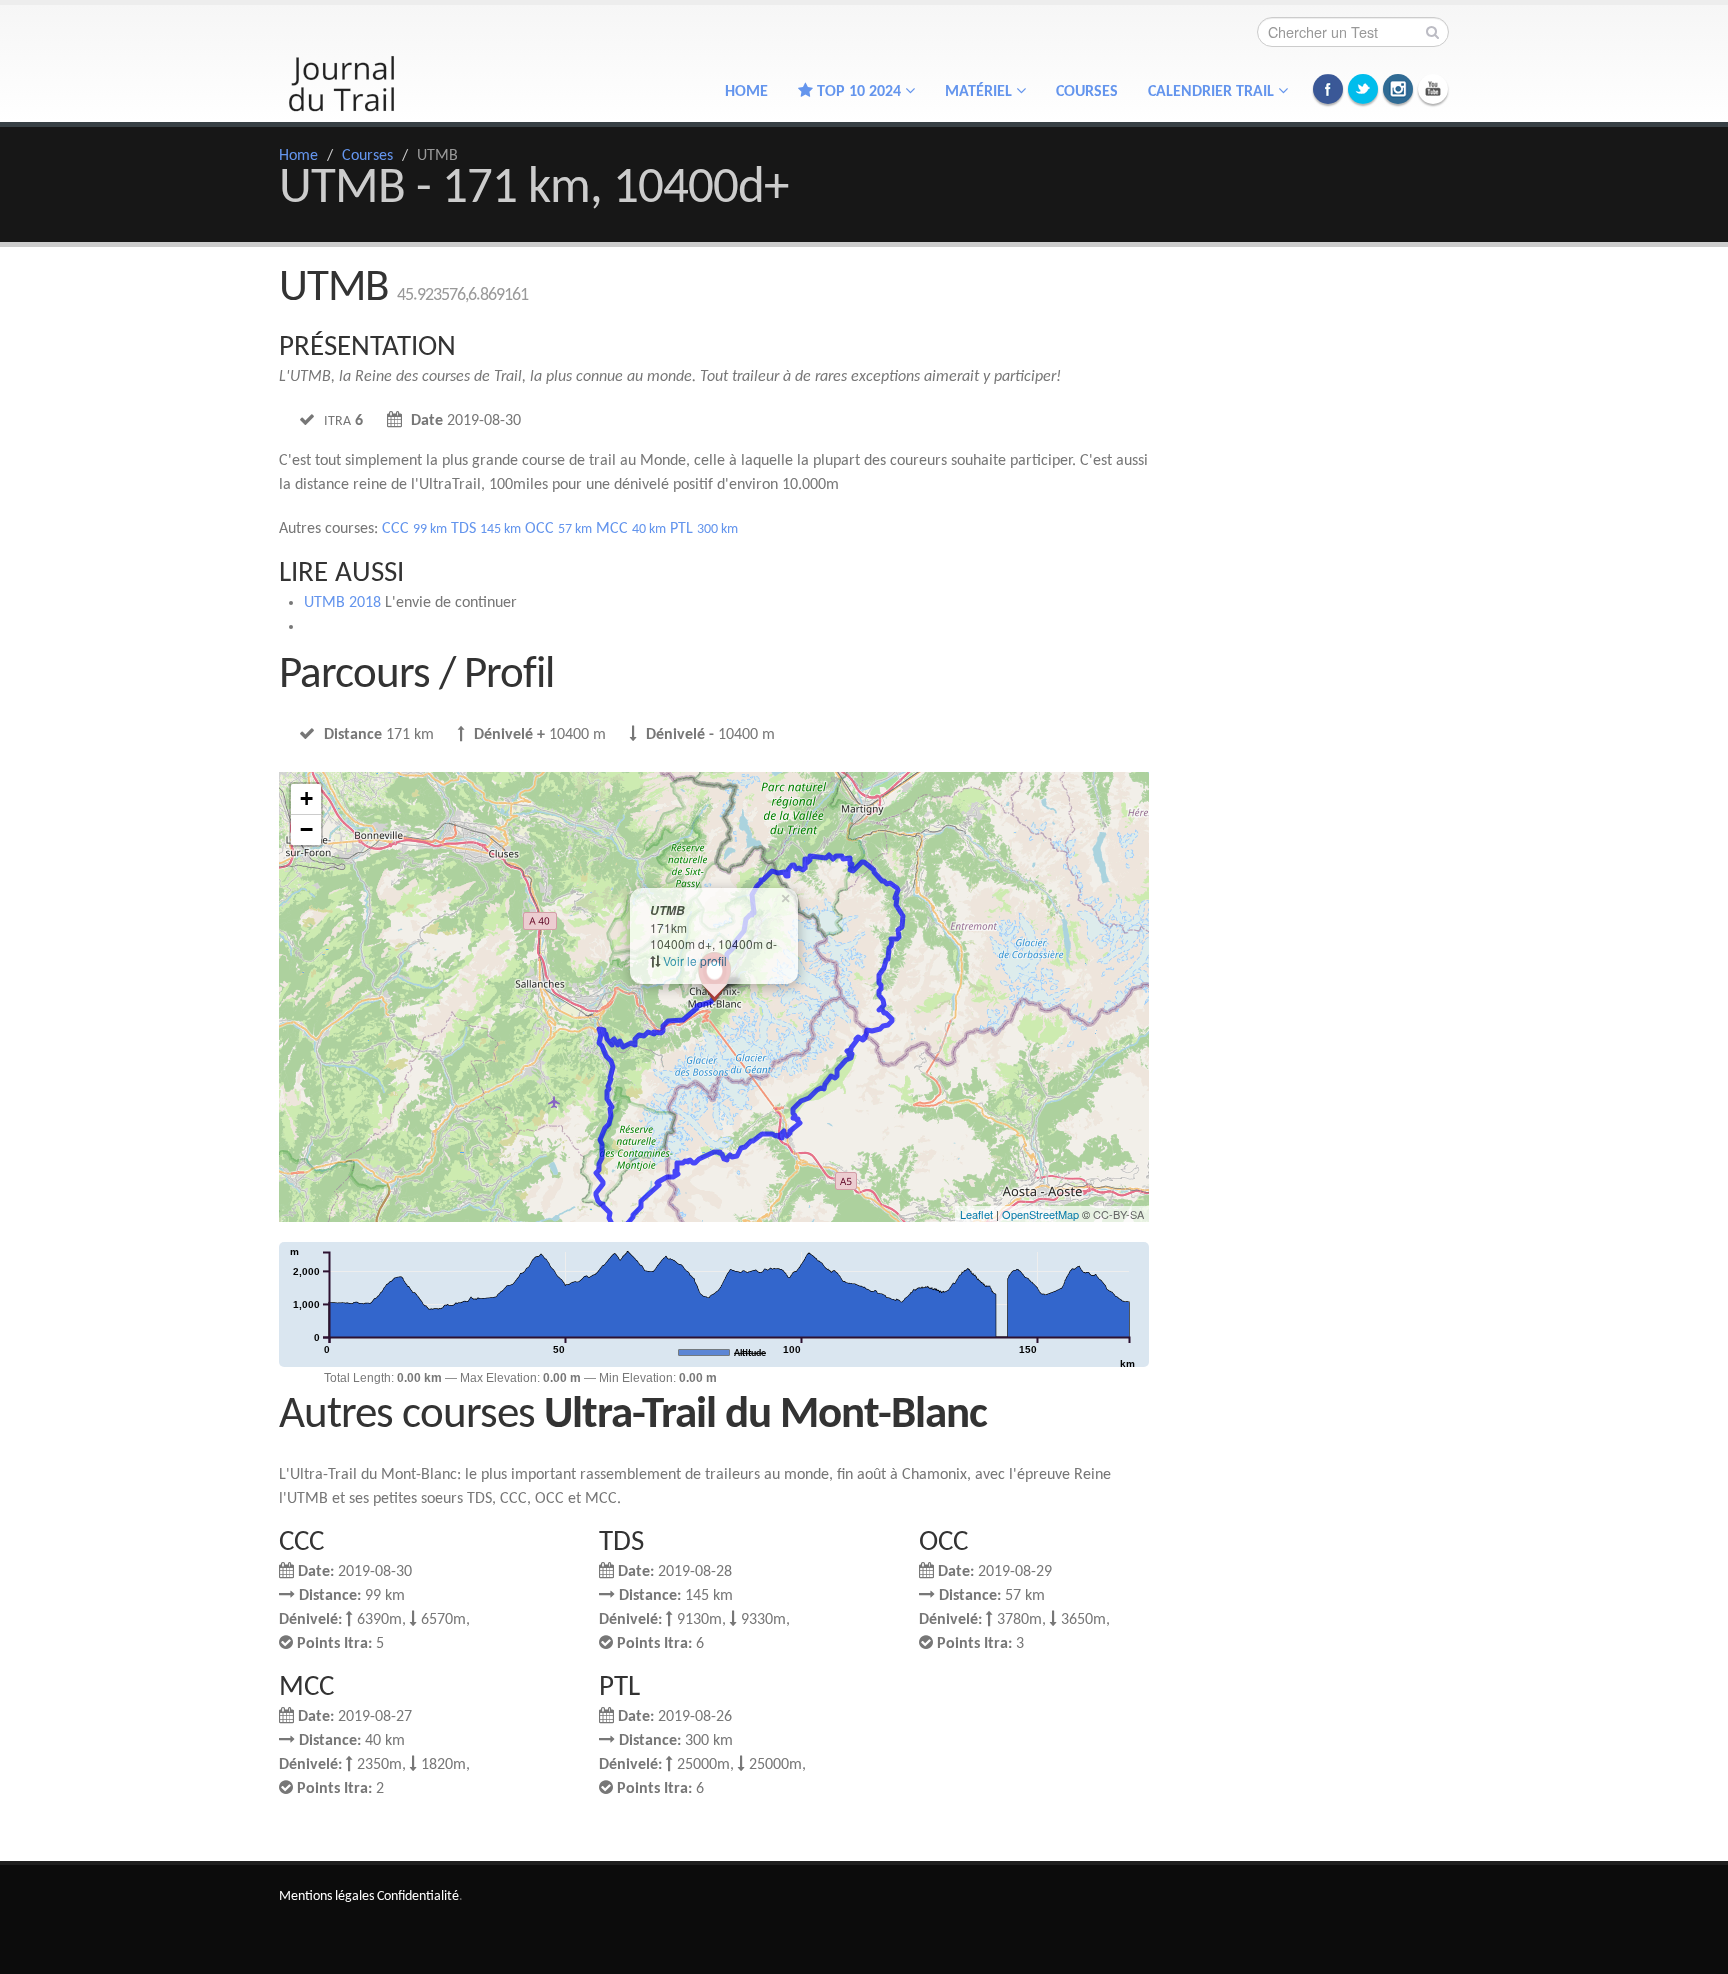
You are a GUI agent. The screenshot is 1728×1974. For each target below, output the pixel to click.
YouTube (1433, 89)
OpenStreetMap (1040, 1214)
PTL (704, 529)
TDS (486, 529)
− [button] (306, 829)
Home (746, 92)
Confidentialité (418, 1896)
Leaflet (976, 1214)
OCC (558, 529)
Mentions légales (326, 1896)
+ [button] (306, 798)
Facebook (1328, 89)
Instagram (1398, 89)
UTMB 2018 (342, 603)
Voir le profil (695, 960)
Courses (1087, 92)
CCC (414, 529)
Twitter (1363, 89)
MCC (631, 529)
